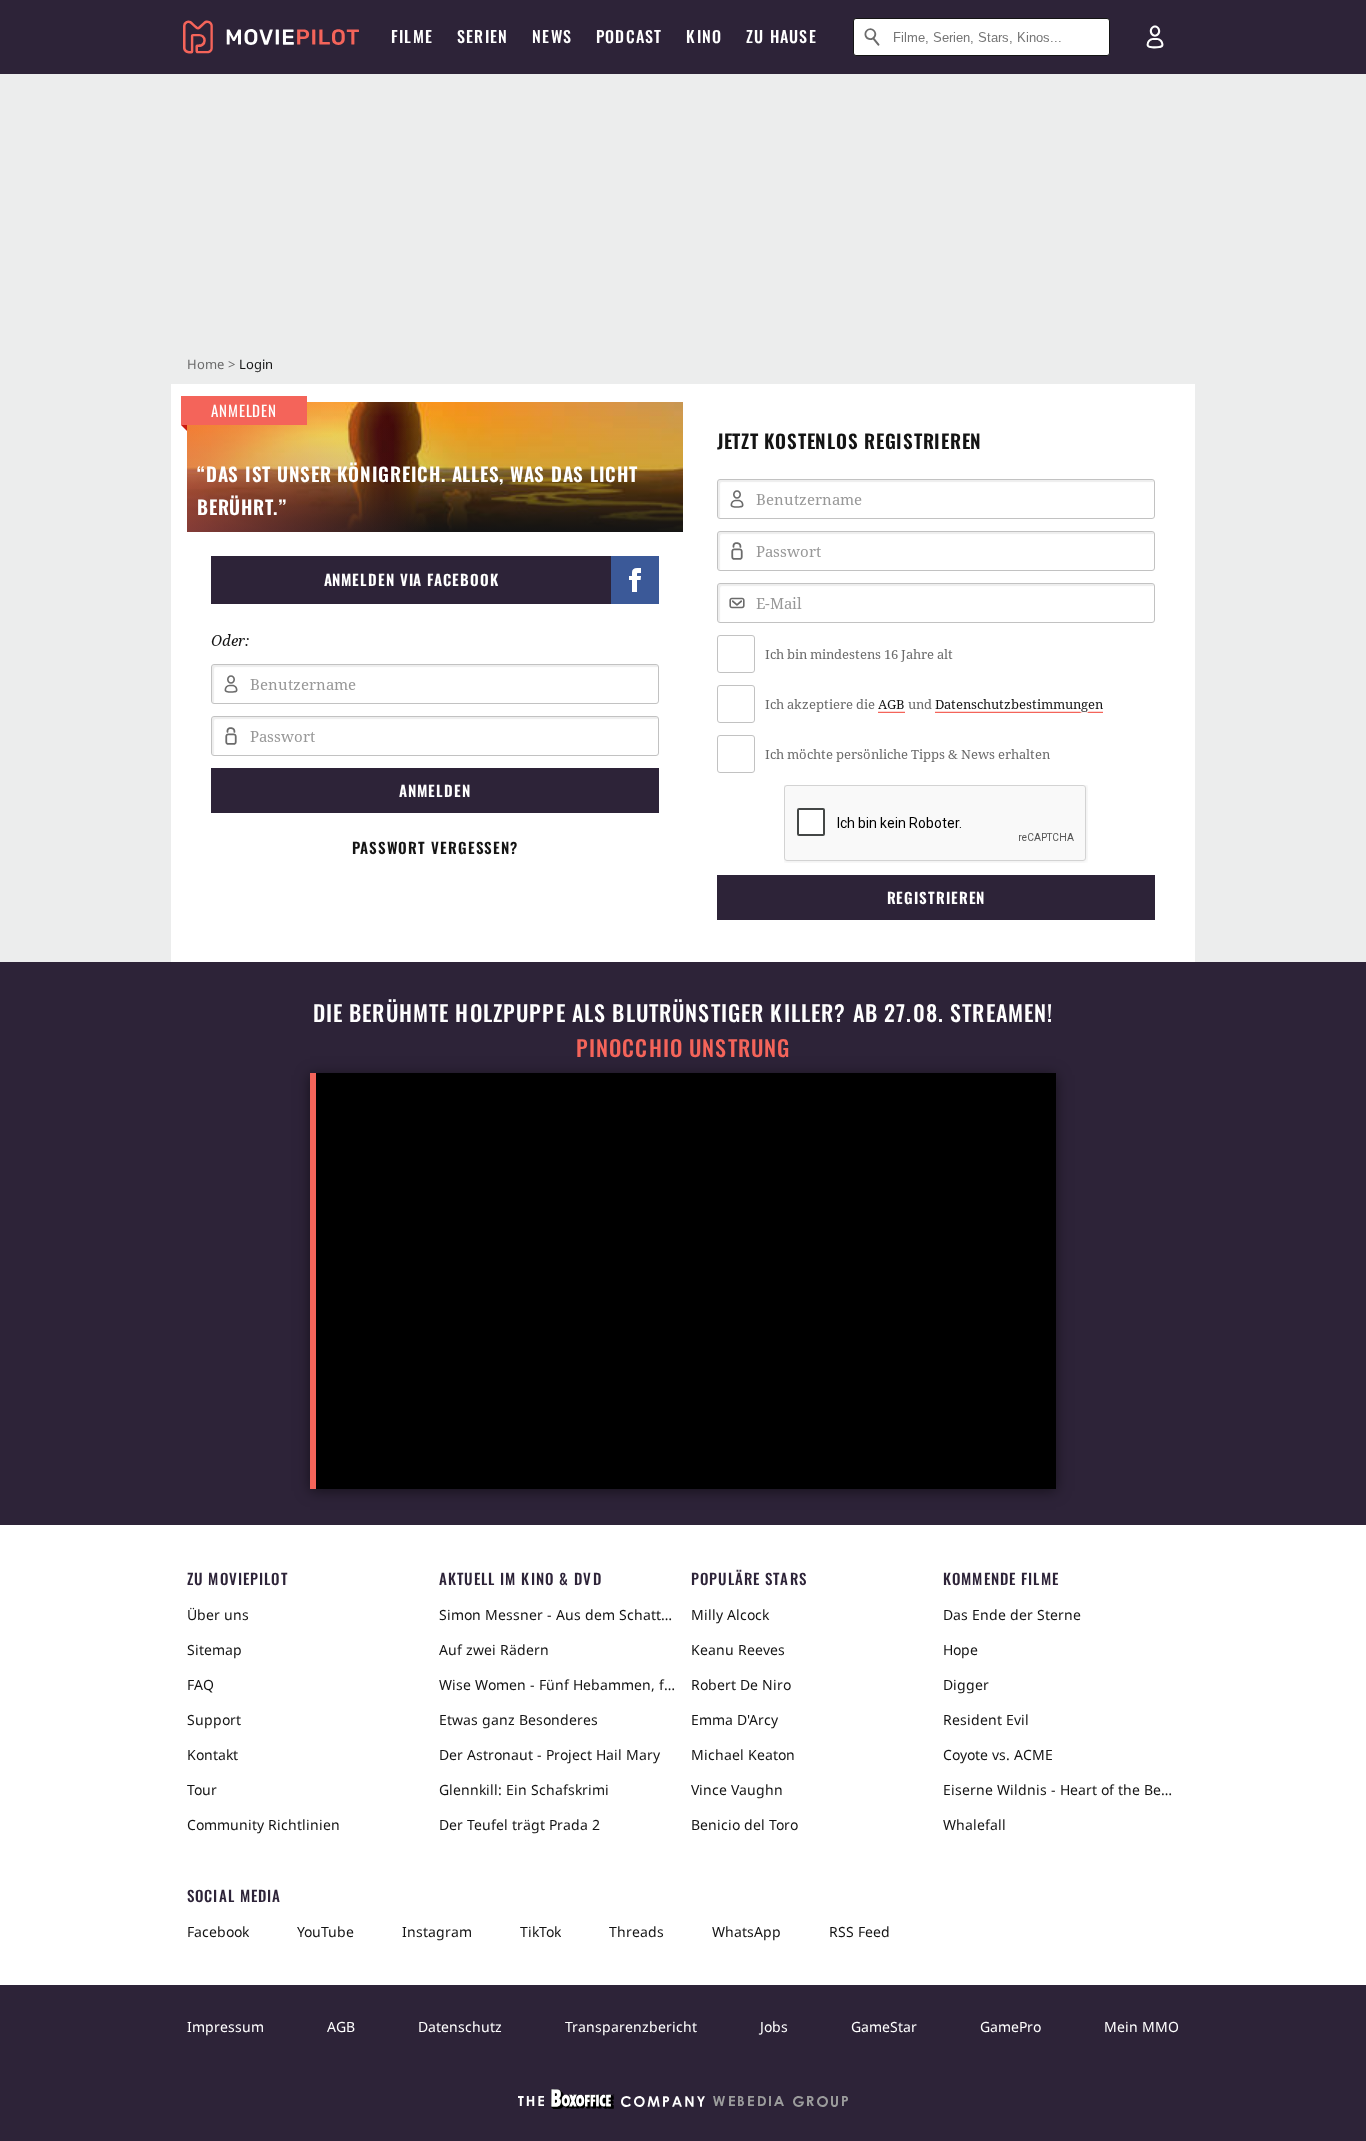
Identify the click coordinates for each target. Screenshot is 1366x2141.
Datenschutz (460, 2026)
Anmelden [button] (434, 790)
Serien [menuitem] (482, 36)
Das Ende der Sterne (1012, 1614)
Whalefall (974, 1824)
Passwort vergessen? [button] (435, 847)
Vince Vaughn (737, 1789)
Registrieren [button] (936, 897)
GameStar (884, 2026)
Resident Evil (986, 1719)
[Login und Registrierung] (1155, 37)
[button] (435, 580)
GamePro (1010, 2026)
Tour (202, 1789)
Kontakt (212, 1754)
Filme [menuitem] (412, 36)
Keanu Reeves (738, 1649)
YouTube (325, 1931)
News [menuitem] (552, 36)
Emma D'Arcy (734, 1719)
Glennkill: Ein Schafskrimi (524, 1789)
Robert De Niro (741, 1684)
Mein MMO (1141, 2026)
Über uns (218, 1614)
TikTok (540, 1931)
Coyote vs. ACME (998, 1754)
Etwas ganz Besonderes (518, 1719)
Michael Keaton (743, 1754)
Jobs (774, 2026)
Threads (636, 1931)
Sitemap (214, 1649)
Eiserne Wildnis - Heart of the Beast (1061, 1789)
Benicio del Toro (744, 1824)
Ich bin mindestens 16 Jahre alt (859, 654)
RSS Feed (859, 1931)
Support (214, 1719)
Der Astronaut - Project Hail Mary (549, 1754)
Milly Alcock (730, 1614)
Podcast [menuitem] (629, 36)
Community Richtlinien (263, 1824)
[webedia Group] (683, 2103)
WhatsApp (746, 1931)
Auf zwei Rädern (494, 1649)
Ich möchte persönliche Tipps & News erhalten (907, 754)
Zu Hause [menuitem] (781, 36)
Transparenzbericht (631, 2026)
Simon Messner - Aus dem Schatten (557, 1614)
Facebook (218, 1931)
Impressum (225, 2026)
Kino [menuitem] (704, 36)
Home (205, 364)
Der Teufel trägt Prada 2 (519, 1824)
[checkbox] (936, 654)
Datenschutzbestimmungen (1019, 704)
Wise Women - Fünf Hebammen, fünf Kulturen (557, 1684)
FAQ (200, 1684)
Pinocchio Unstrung (683, 1047)
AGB (891, 704)
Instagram (437, 1931)
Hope (960, 1649)
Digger (966, 1684)
